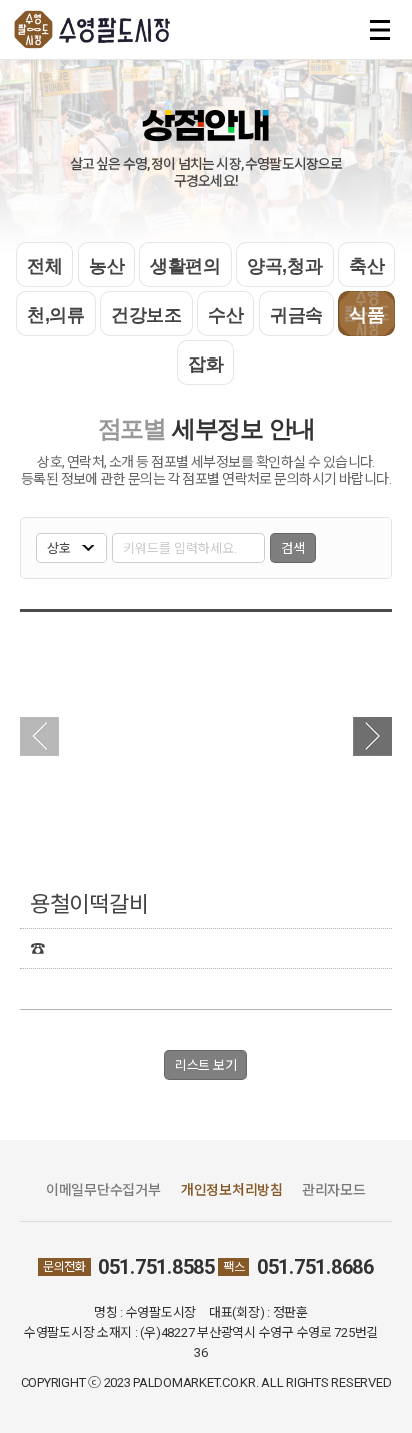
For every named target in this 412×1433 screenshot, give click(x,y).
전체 (44, 266)
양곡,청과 (285, 266)
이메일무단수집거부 (103, 1190)
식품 (366, 315)
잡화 (205, 364)
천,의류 (56, 315)
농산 (106, 266)
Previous (39, 736)
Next (372, 736)
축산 (366, 266)
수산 (225, 315)
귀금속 (296, 315)
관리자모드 (334, 1190)
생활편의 (185, 266)
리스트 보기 (205, 1065)
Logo (95, 29)
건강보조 (146, 315)
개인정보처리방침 (232, 1190)
